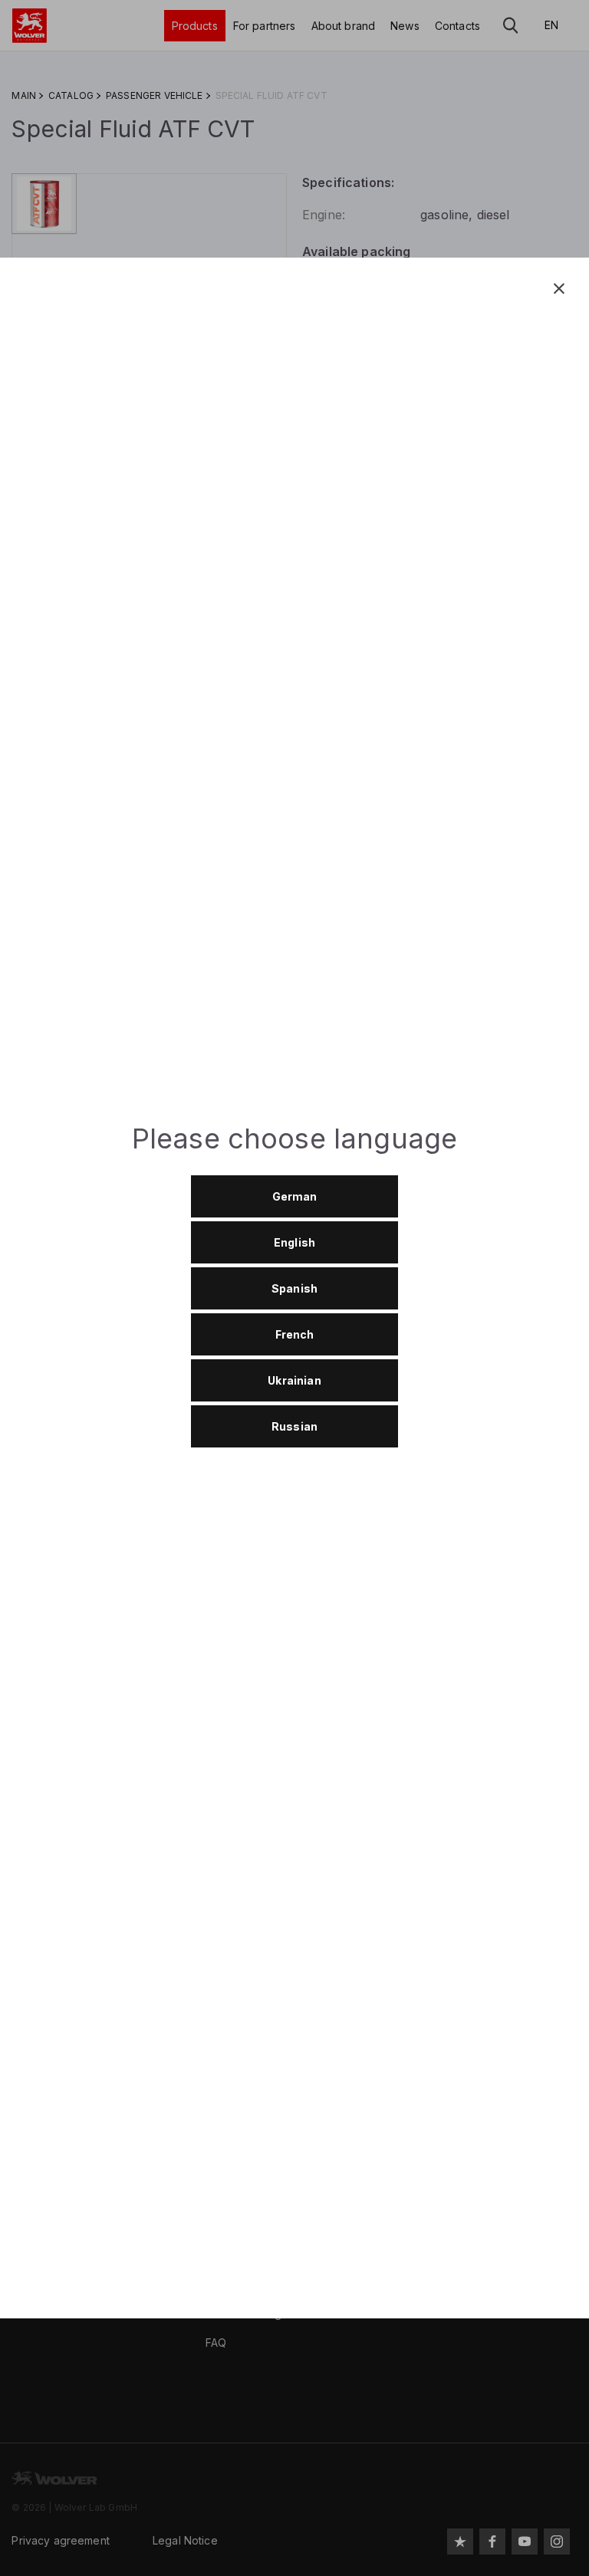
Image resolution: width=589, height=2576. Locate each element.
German (295, 1196)
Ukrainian (294, 1380)
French (295, 1334)
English (294, 1242)
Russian (294, 1426)
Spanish (294, 1288)
